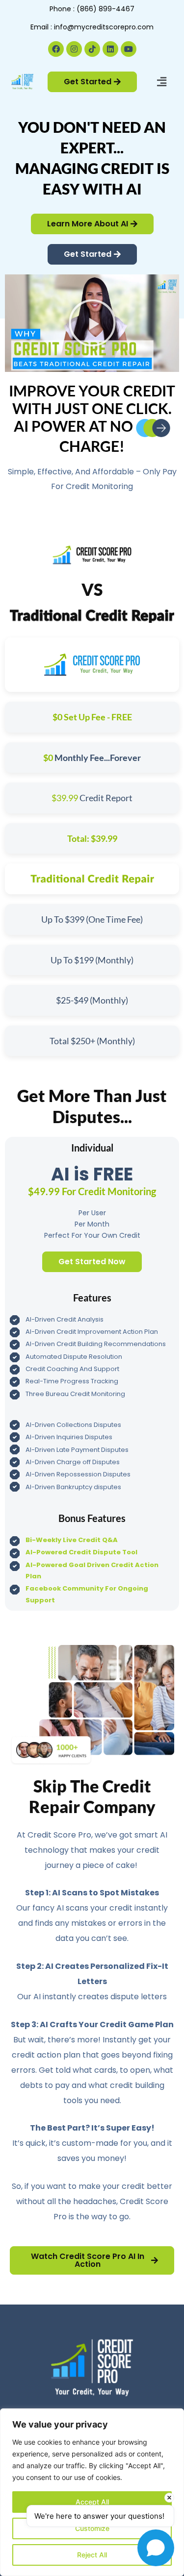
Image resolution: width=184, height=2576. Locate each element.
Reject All (92, 2555)
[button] (161, 82)
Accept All (92, 2502)
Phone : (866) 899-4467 (92, 9)
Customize (92, 2528)
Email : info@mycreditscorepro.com (92, 27)
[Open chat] (156, 2548)
